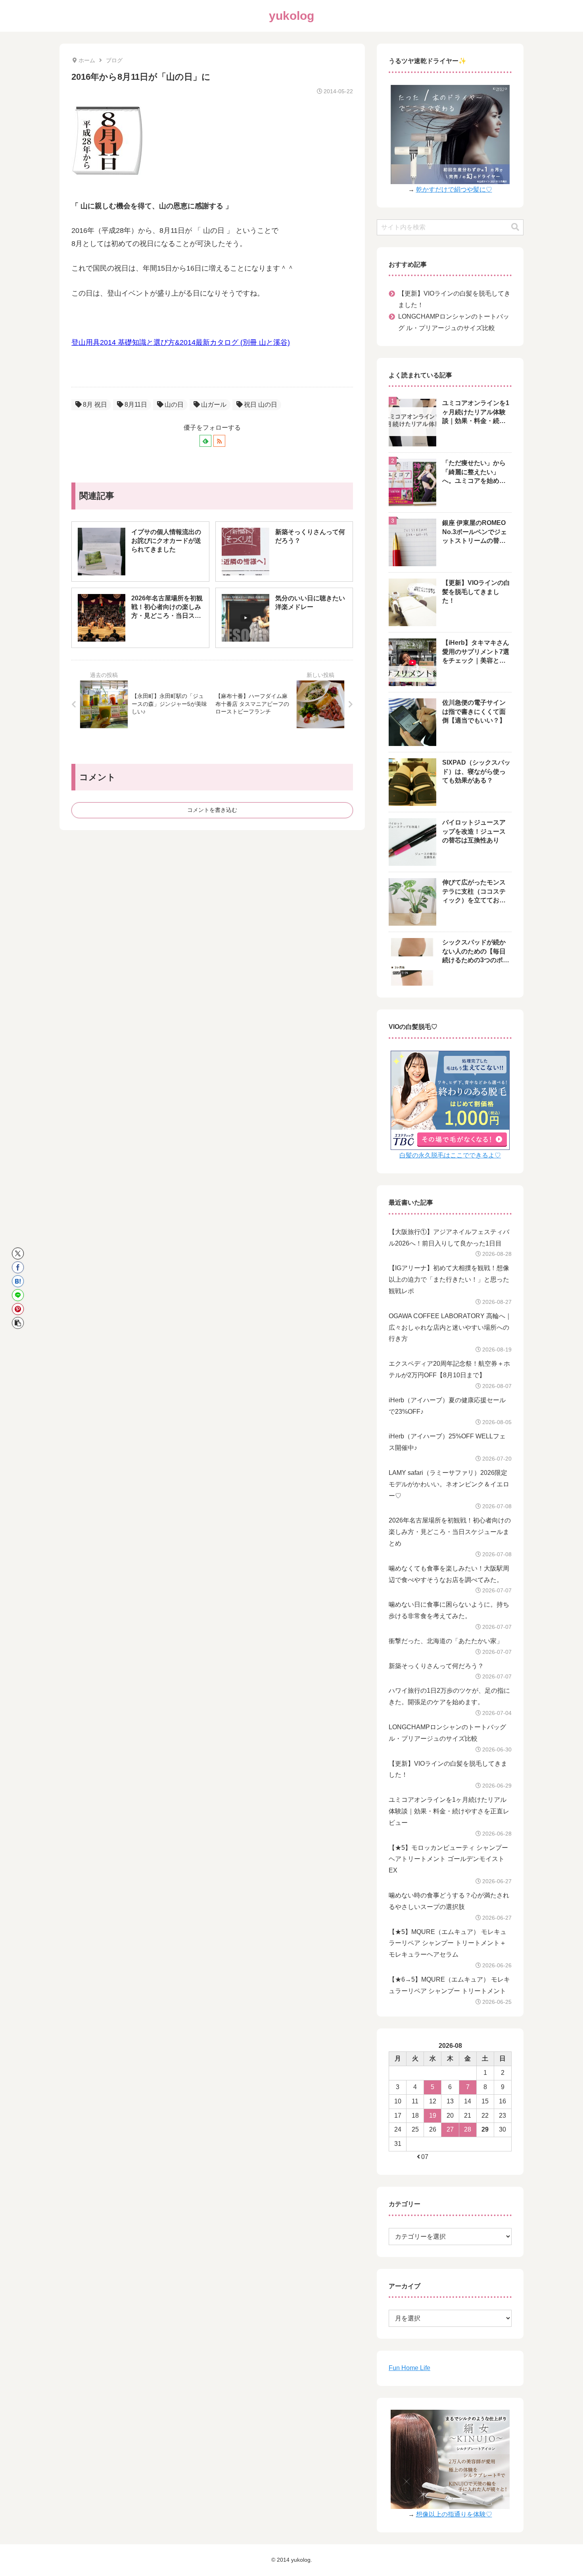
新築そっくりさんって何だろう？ (436, 1666)
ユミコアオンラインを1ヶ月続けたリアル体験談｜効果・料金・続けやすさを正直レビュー (449, 1811)
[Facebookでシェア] (18, 1267)
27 (450, 2129)
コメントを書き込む (212, 810)
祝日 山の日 (261, 405)
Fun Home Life (409, 2368)
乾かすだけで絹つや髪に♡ (454, 189)
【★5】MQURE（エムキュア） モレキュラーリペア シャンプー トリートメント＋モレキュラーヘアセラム (448, 1943)
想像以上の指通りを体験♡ (454, 2514)
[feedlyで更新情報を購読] (205, 441)
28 (468, 2129)
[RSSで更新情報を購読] (219, 441)
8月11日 (136, 405)
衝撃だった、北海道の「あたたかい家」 (446, 1641)
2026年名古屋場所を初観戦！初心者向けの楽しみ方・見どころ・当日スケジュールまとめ (450, 1532)
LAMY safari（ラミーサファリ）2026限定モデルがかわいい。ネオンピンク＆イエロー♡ (449, 1484)
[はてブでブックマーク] (18, 1281)
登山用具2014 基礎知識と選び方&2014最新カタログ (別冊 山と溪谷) (181, 342)
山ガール (214, 405)
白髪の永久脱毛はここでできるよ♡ (450, 1155)
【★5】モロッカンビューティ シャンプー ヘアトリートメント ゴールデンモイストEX (448, 1859)
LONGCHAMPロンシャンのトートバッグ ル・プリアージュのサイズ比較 (454, 322)
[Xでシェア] (18, 1253)
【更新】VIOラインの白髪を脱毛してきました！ (454, 299)
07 (425, 2157)
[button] (18, 1323)
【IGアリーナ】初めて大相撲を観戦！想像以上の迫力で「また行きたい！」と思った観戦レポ (449, 1279)
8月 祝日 (95, 405)
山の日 (174, 405)
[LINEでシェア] (18, 1295)
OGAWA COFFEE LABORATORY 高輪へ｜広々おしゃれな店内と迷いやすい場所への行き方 (450, 1327)
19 (433, 2116)
